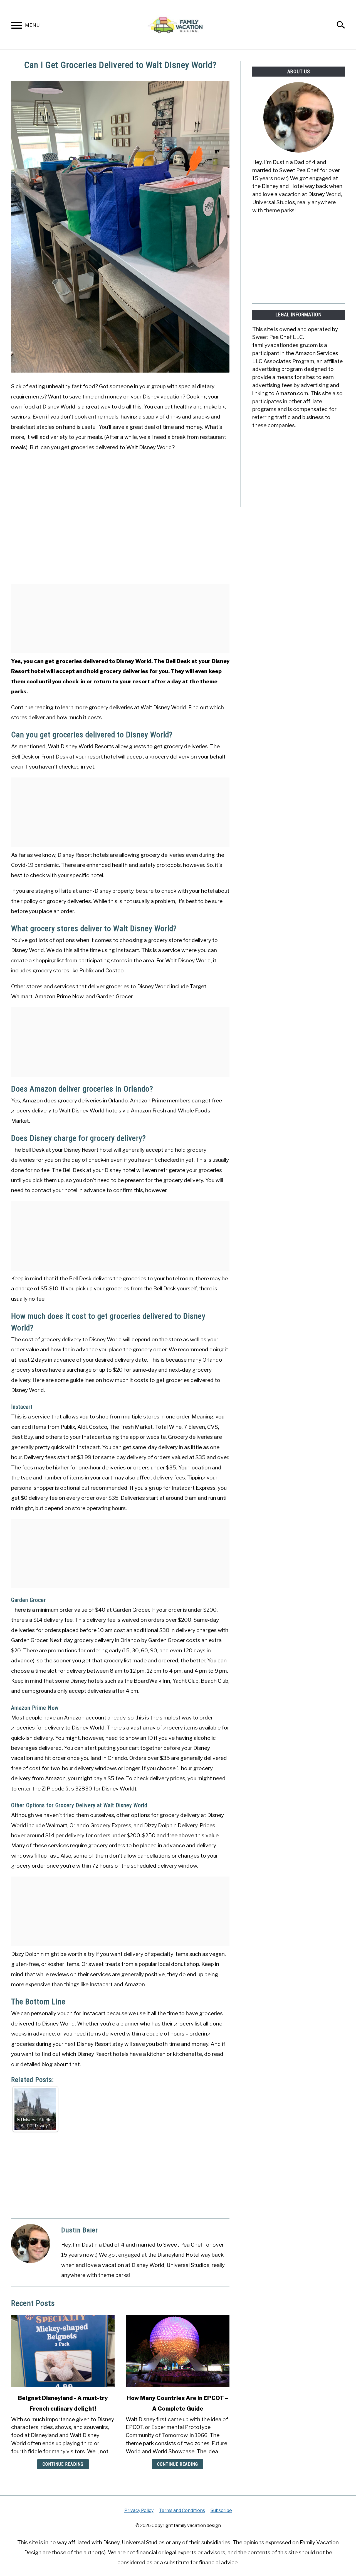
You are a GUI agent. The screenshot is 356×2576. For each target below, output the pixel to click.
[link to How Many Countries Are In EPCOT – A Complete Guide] (177, 2351)
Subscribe (221, 2510)
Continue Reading (63, 2464)
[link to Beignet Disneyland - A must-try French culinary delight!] (63, 2351)
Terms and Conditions (182, 2510)
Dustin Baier (80, 2230)
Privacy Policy (139, 2510)
